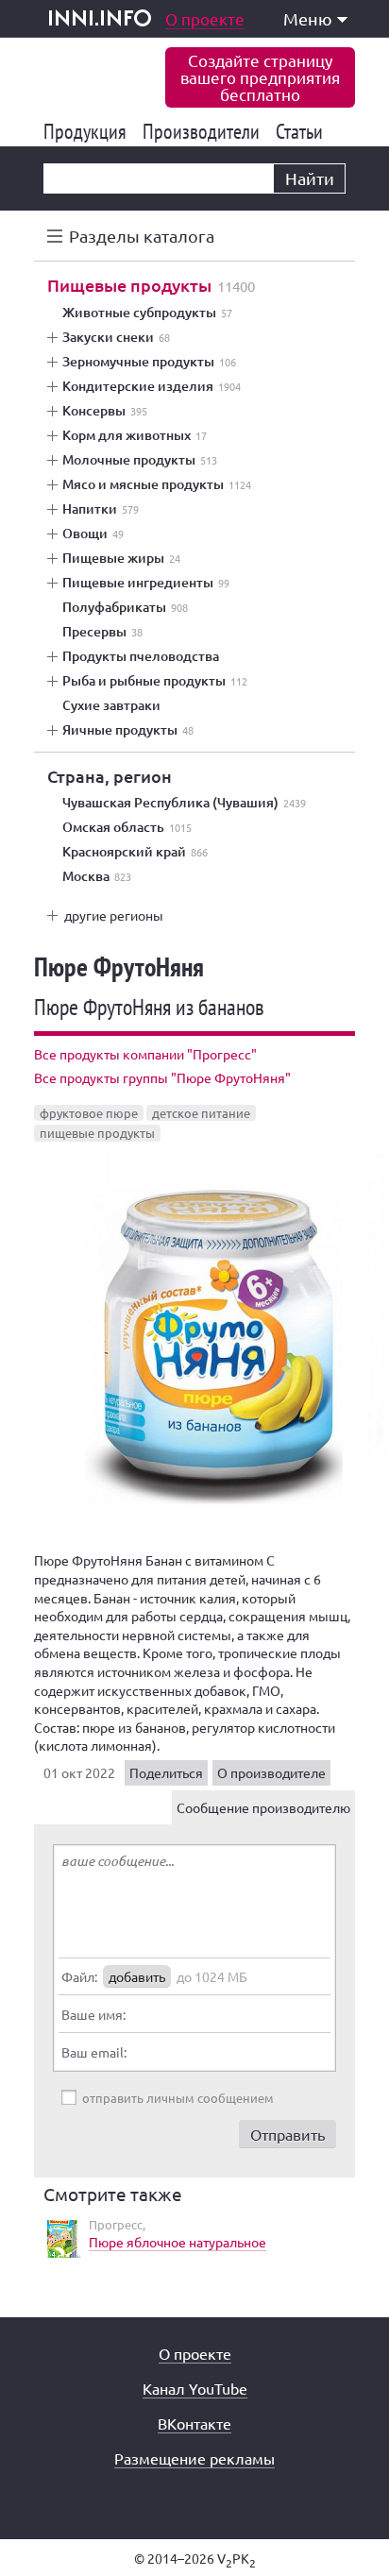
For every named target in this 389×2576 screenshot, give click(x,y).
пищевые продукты (97, 1133)
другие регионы (114, 915)
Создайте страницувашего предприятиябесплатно (260, 77)
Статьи (303, 131)
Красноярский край (135, 852)
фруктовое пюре (89, 1113)
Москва (97, 876)
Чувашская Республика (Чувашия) (184, 803)
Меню (308, 18)
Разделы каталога (142, 236)
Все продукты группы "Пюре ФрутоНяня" (162, 1077)
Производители (204, 131)
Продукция (88, 131)
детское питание (201, 1113)
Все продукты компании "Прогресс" (145, 1054)
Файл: (79, 1976)
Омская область (127, 827)
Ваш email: (94, 2052)
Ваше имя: (93, 2014)
